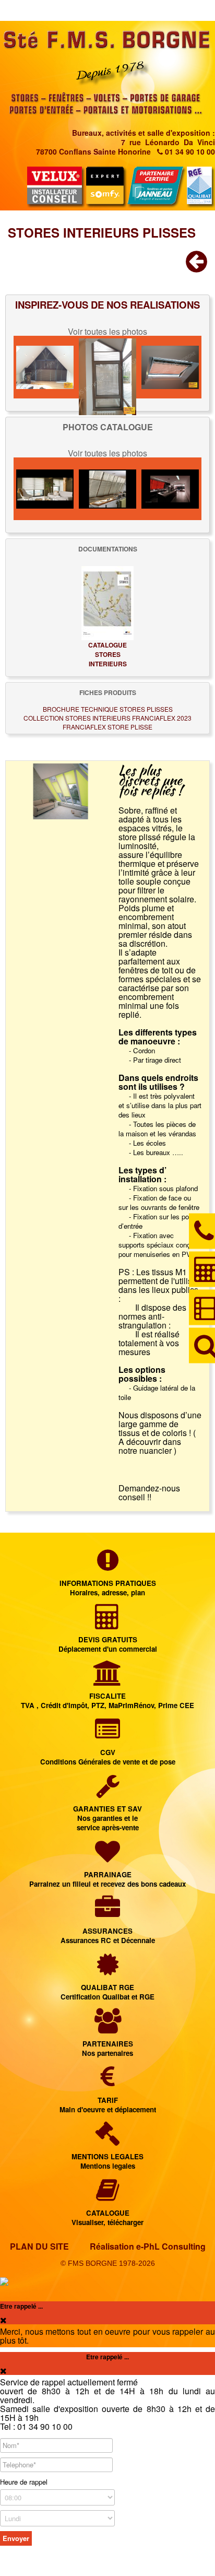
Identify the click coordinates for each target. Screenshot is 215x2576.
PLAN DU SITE (39, 2246)
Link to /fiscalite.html (107, 1686)
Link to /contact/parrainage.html (107, 1865)
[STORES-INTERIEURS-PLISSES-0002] (107, 367)
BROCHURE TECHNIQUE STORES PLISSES (108, 709)
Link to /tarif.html (107, 2091)
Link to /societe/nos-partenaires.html (107, 2034)
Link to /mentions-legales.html (107, 2147)
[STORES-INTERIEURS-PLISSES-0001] (45, 367)
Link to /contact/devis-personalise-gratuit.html (107, 1630)
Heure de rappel (24, 2482)
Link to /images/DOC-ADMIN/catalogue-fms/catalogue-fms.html (107, 2203)
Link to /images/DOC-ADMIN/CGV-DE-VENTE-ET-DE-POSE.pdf (107, 1743)
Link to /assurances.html (107, 1921)
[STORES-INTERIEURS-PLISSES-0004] (170, 367)
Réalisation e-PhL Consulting (148, 2246)
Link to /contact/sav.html (107, 1804)
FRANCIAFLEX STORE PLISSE (107, 727)
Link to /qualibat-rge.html (107, 1978)
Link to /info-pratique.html (107, 1574)
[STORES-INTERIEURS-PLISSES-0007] (170, 489)
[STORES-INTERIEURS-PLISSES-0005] (107, 489)
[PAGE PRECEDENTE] (196, 267)
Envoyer (16, 2538)
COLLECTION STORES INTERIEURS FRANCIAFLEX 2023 (107, 718)
